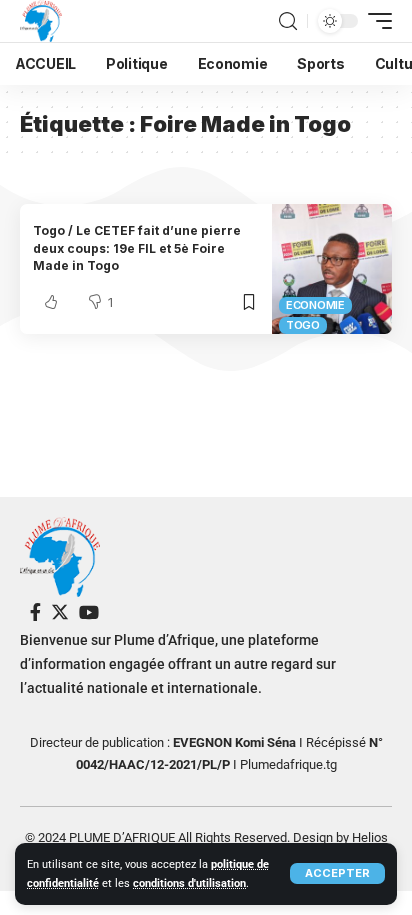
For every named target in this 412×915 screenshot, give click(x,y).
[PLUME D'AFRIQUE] (41, 21)
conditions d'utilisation (189, 883)
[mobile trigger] (375, 21)
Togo (303, 325)
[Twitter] (60, 612)
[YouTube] (89, 612)
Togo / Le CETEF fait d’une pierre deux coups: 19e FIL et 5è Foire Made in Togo (137, 248)
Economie (315, 305)
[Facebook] (35, 612)
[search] (288, 21)
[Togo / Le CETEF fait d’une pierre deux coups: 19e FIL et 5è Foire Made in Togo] (332, 269)
